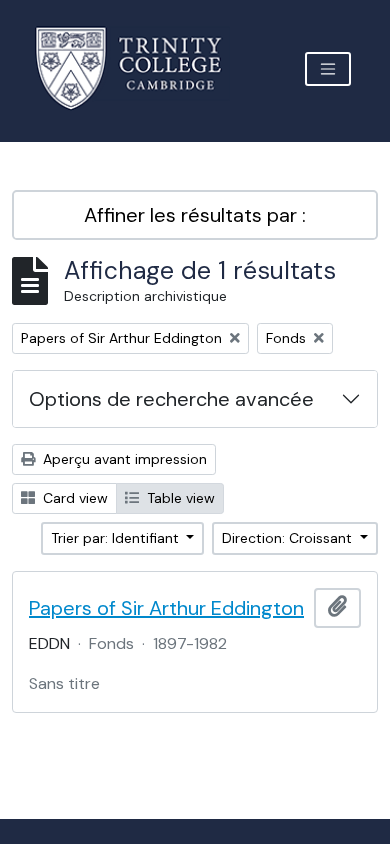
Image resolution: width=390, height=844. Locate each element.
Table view (179, 498)
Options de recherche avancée (171, 399)
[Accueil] (140, 68)
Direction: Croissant (289, 538)
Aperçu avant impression (123, 459)
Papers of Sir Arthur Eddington (166, 608)
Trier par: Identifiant (117, 538)
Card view (73, 498)
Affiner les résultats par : (195, 215)
